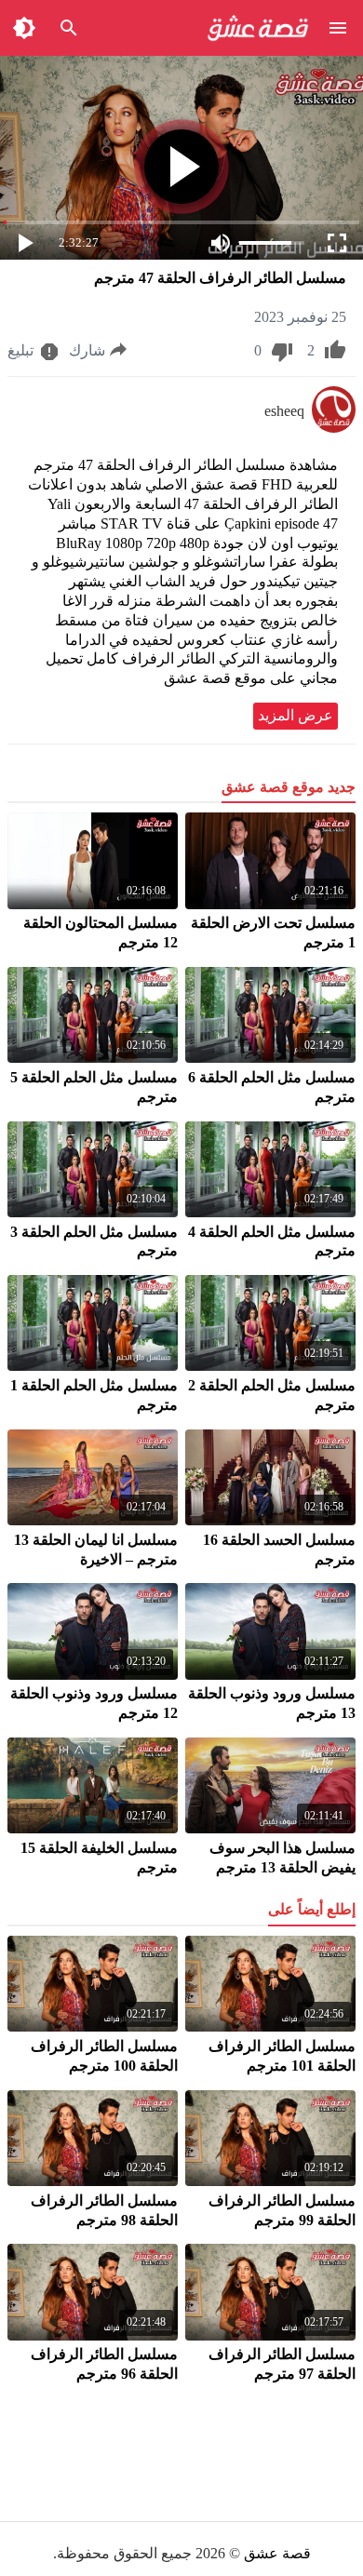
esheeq (284, 411)
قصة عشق (277, 2553)
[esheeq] (334, 428)
